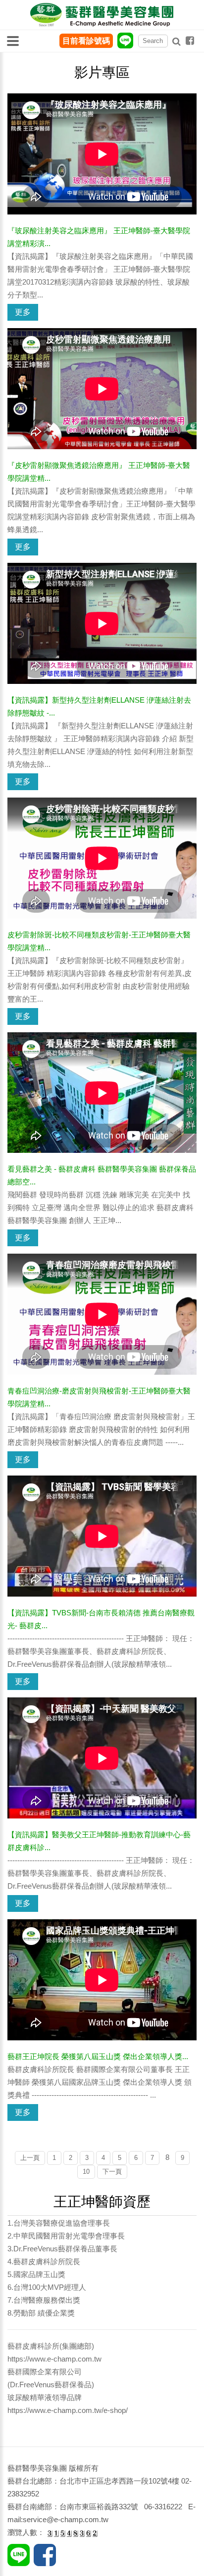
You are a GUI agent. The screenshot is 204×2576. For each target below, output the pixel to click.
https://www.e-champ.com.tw (54, 2359)
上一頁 (30, 2158)
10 (86, 2172)
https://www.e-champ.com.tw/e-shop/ (68, 2410)
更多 (23, 312)
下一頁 (112, 2172)
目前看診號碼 (86, 41)
